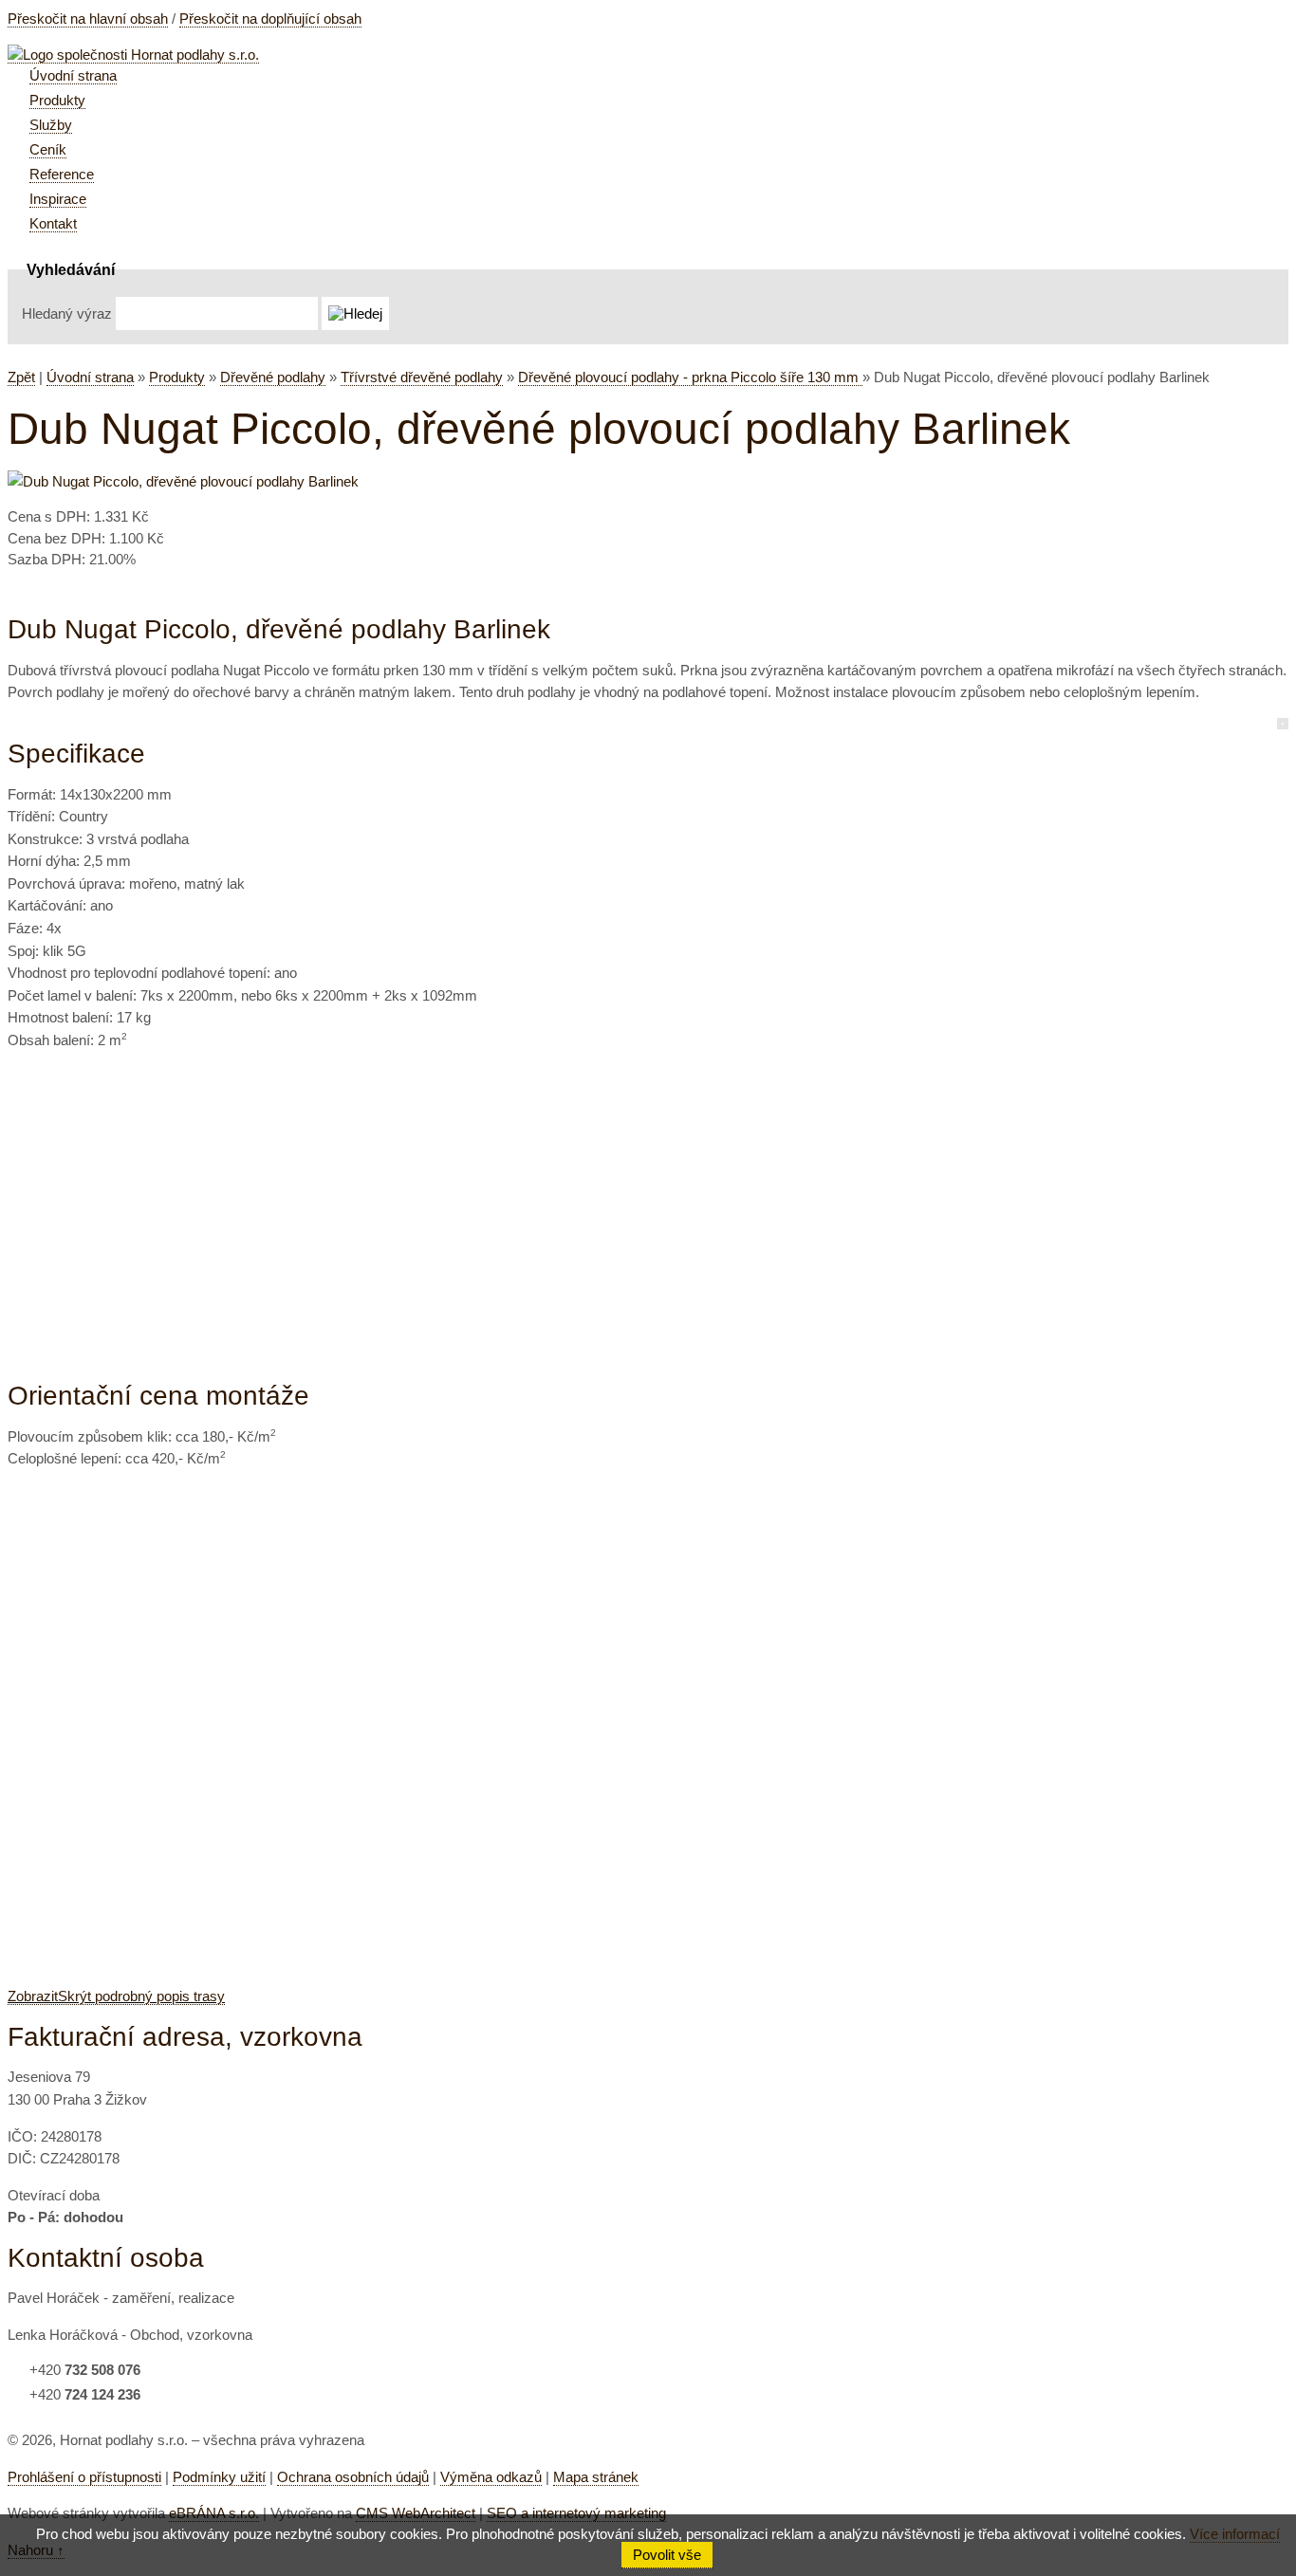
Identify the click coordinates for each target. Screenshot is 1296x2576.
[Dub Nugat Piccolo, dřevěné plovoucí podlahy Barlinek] (183, 481)
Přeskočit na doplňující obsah (270, 18)
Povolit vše (667, 2555)
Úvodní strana (90, 377)
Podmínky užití (219, 2477)
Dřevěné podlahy (273, 377)
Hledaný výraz (67, 313)
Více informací (1235, 2534)
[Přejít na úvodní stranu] (133, 55)
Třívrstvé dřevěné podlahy (422, 377)
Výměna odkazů (491, 2477)
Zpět (21, 377)
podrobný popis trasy (116, 1996)
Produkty (177, 377)
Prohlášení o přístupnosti (84, 2477)
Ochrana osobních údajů (353, 2477)
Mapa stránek (596, 2477)
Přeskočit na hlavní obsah (88, 18)
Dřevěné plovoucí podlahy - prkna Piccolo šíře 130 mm (690, 377)
